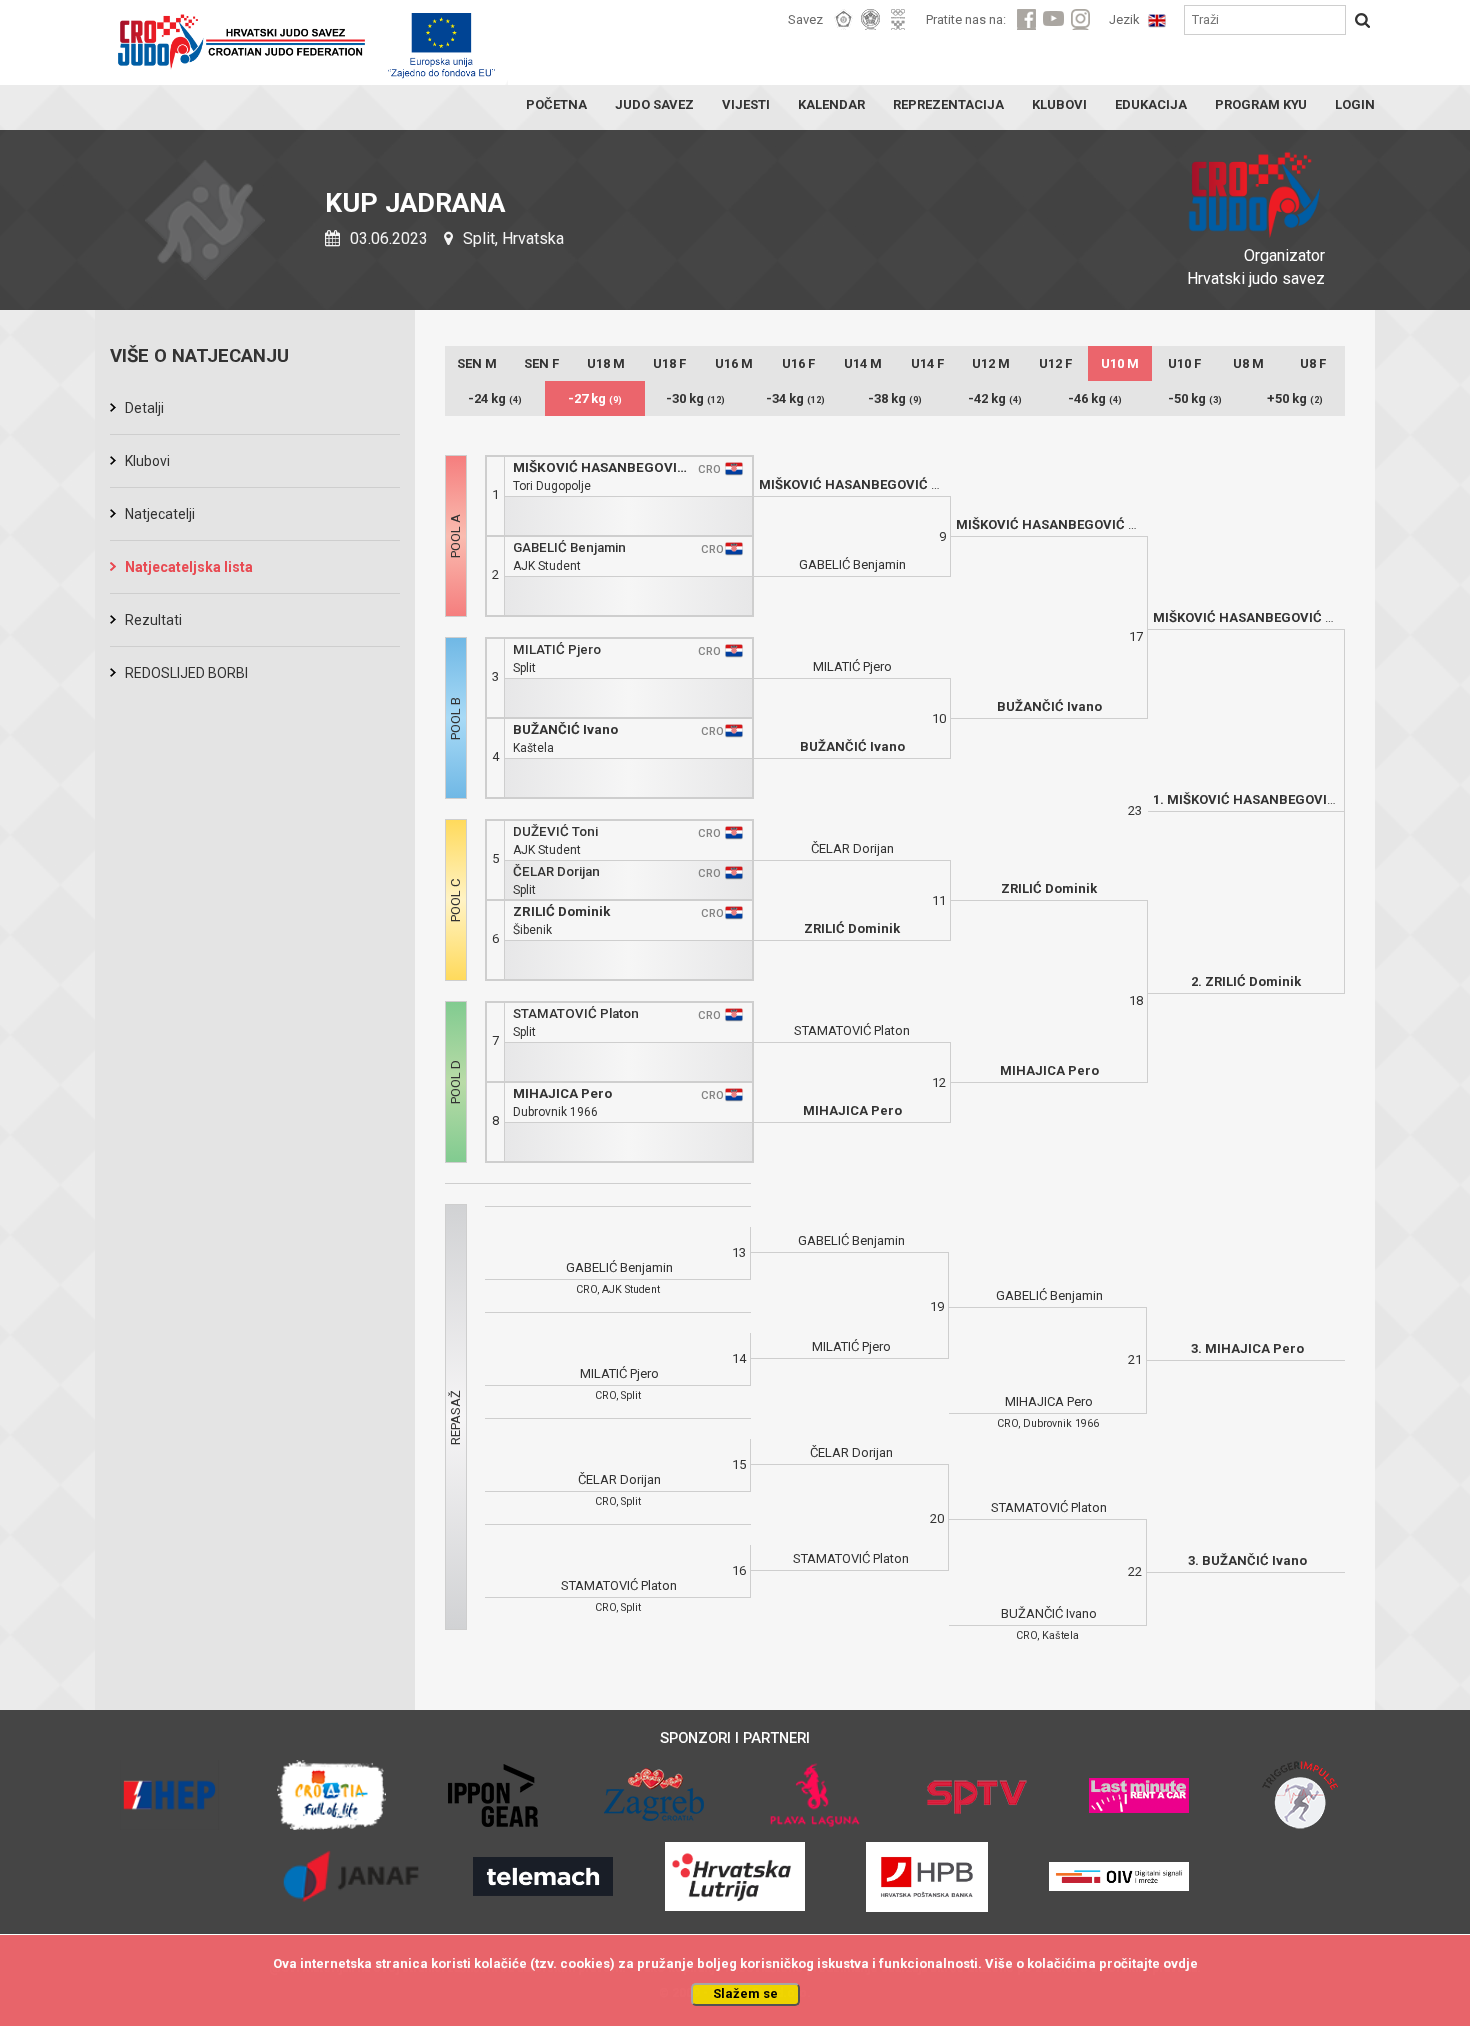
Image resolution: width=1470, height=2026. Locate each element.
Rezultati (153, 620)
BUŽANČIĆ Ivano (565, 729)
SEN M (477, 363)
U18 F (669, 363)
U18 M (606, 363)
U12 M (991, 363)
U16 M (734, 363)
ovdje (1180, 1963)
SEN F (541, 363)
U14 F (927, 363)
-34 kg (795, 398)
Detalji (144, 408)
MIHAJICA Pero (562, 1093)
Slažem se (745, 1993)
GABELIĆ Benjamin (569, 547)
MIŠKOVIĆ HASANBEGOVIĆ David (602, 467)
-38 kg (895, 398)
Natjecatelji (160, 514)
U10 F (1184, 363)
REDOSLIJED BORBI (186, 673)
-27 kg (595, 398)
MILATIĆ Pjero (557, 649)
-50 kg (1195, 398)
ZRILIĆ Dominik (561, 911)
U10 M (1120, 363)
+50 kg (1295, 398)
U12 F (1055, 363)
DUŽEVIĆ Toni (555, 831)
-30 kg (695, 398)
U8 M (1248, 363)
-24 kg (495, 398)
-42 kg (995, 398)
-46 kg (1095, 398)
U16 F (798, 363)
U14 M (863, 363)
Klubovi (147, 461)
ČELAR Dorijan (556, 871)
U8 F (1313, 363)
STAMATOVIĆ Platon (576, 1013)
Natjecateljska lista (189, 567)
